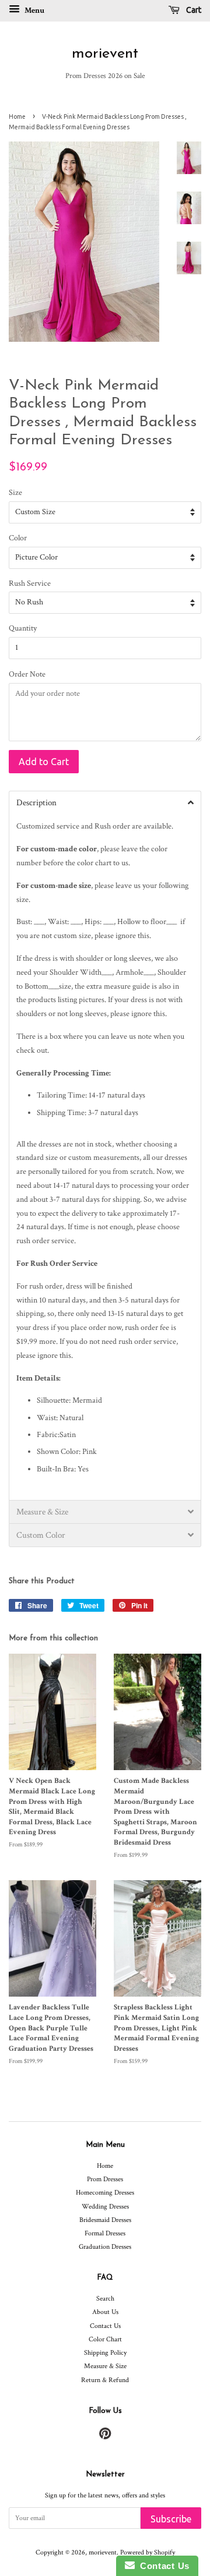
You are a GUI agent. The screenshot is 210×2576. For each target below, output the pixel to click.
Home (17, 116)
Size (15, 493)
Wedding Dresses (105, 2207)
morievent (105, 54)
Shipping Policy (105, 2353)
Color (18, 538)
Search (105, 2299)
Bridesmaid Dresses (105, 2220)
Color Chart (105, 2339)
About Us (105, 2312)
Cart (193, 10)
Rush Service (30, 583)
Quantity (23, 628)
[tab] (105, 802)
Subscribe (171, 2519)
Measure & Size (105, 2366)
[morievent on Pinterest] (105, 2437)
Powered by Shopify (148, 2552)
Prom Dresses (105, 2179)
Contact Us (105, 2326)
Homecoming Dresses (105, 2193)
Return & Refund (105, 2380)
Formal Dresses (105, 2233)
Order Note (27, 674)
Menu (34, 10)
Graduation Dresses (105, 2247)
